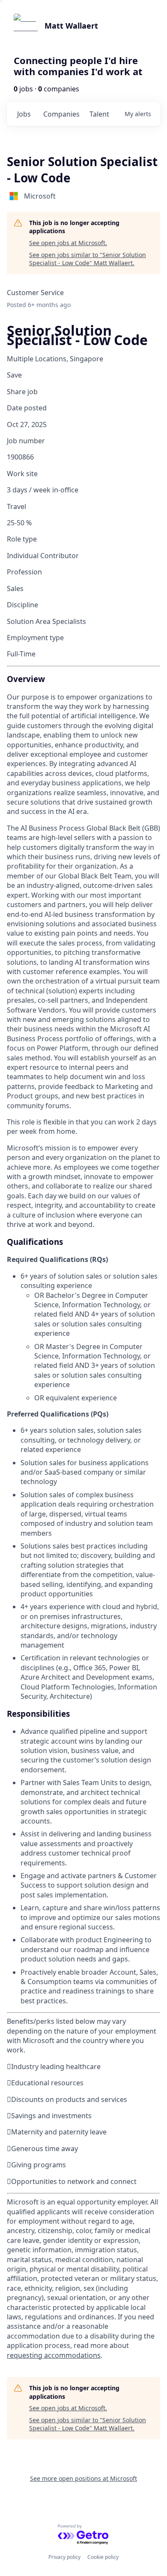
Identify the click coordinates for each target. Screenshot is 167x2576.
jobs (24, 114)
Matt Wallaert (71, 26)
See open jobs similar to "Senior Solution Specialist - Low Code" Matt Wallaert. (88, 259)
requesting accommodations (54, 2355)
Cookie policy (103, 2557)
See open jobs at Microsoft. (68, 243)
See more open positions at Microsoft (83, 2478)
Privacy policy (64, 2557)
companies (61, 114)
